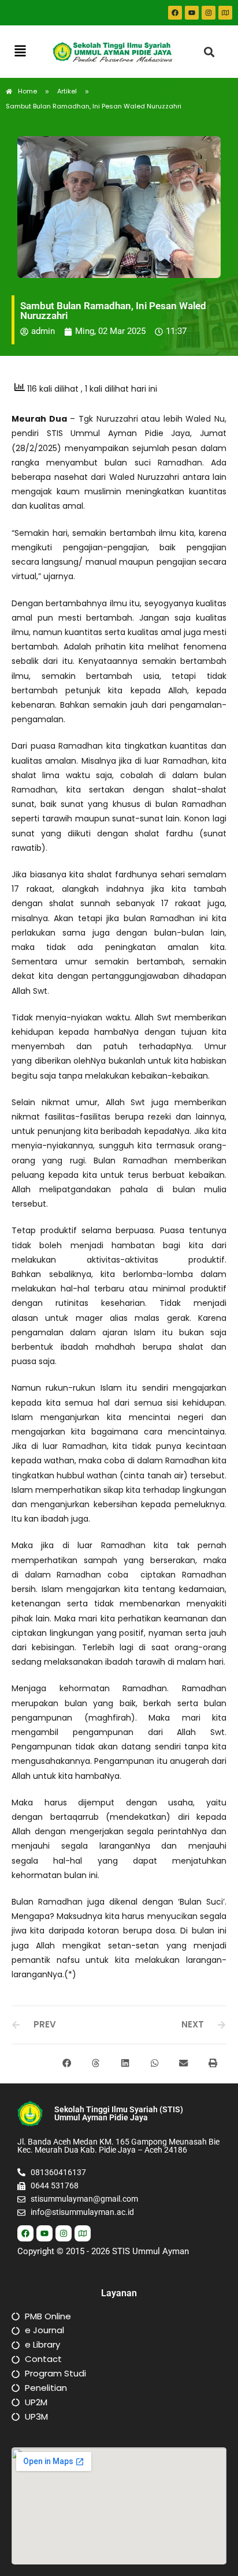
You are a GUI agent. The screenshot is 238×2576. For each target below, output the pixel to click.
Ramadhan (180, 463)
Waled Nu (205, 419)
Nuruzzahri (117, 419)
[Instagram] (209, 13)
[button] (20, 52)
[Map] (225, 13)
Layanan (119, 2293)
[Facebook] (175, 13)
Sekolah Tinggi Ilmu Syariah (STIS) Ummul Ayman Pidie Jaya (119, 2113)
